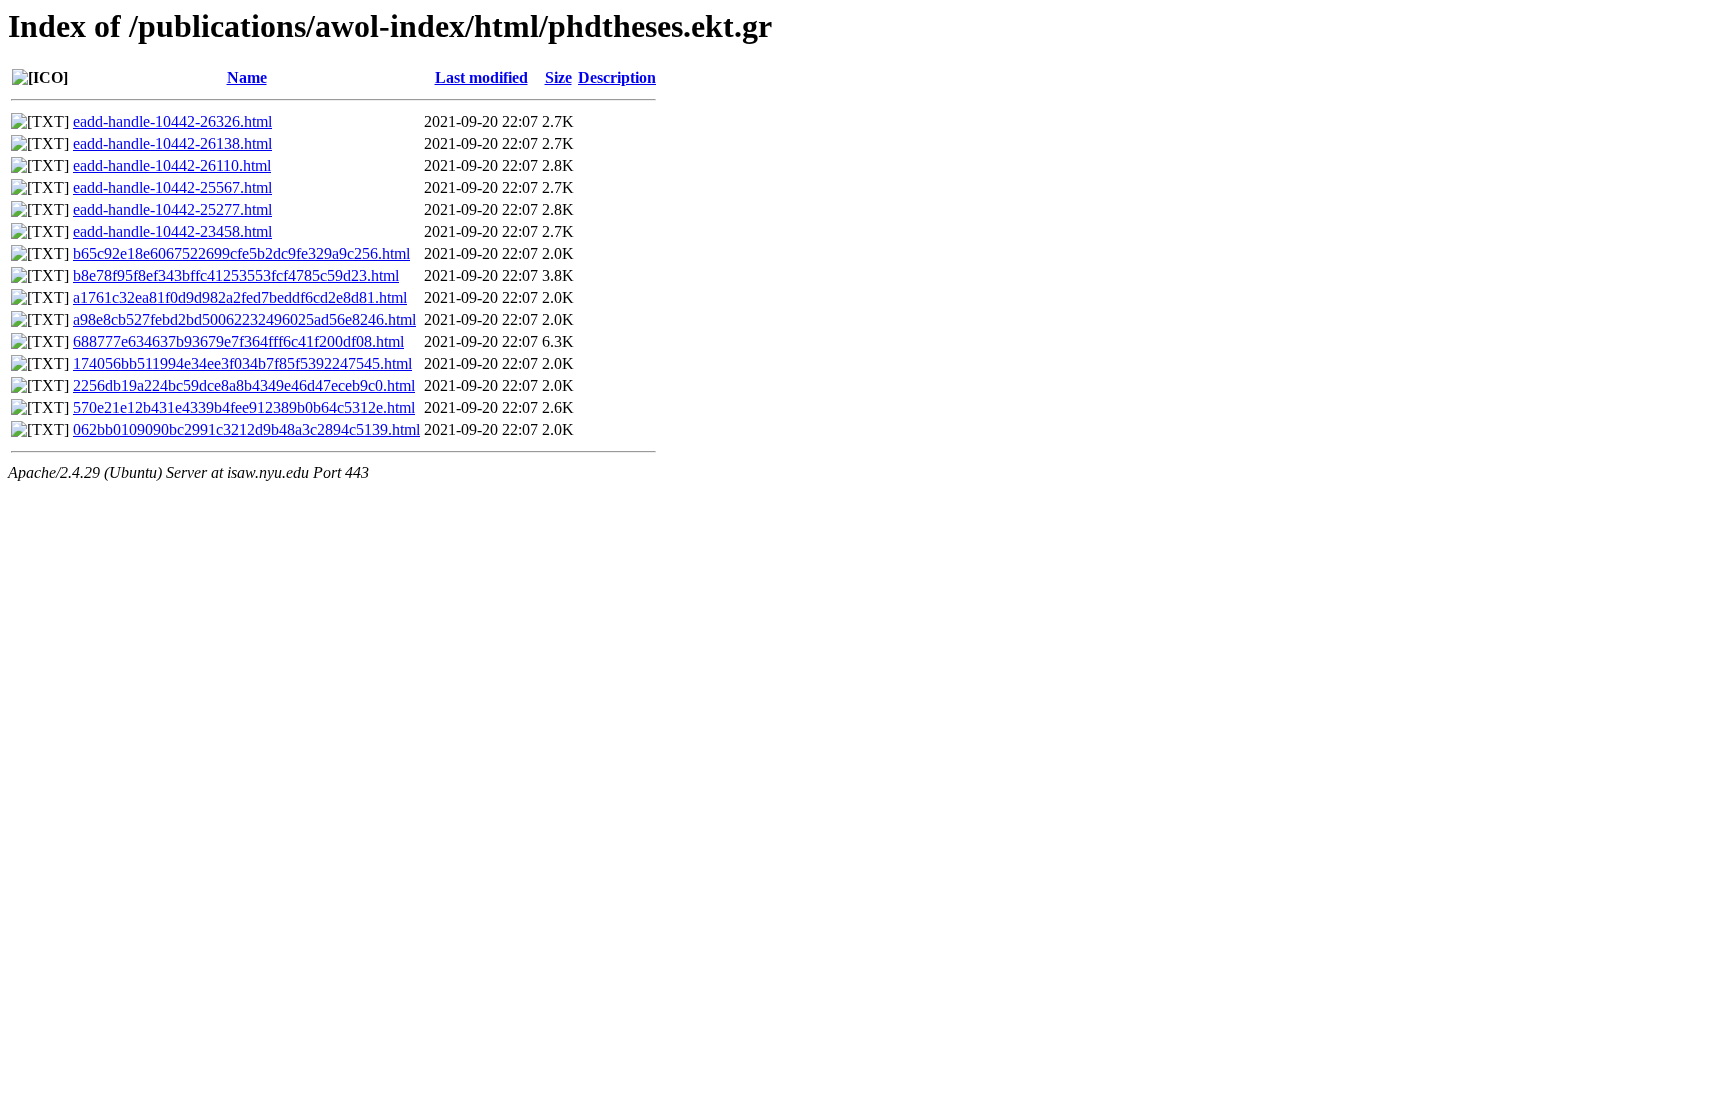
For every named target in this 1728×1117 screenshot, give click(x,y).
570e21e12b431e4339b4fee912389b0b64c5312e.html (244, 407)
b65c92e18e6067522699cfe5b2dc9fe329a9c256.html (241, 253)
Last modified (481, 77)
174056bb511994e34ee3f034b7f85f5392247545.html (242, 363)
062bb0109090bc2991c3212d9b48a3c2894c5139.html (246, 429)
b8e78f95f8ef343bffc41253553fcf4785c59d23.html (236, 275)
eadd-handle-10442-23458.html (172, 231)
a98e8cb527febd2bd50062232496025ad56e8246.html (244, 319)
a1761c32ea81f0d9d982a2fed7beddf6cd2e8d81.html (240, 297)
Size (558, 77)
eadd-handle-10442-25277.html (172, 209)
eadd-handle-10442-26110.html (172, 165)
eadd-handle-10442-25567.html (172, 187)
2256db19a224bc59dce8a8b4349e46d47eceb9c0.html (244, 385)
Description (617, 77)
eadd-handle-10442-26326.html (172, 121)
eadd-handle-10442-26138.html (172, 143)
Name (247, 77)
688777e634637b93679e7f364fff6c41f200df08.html (238, 341)
